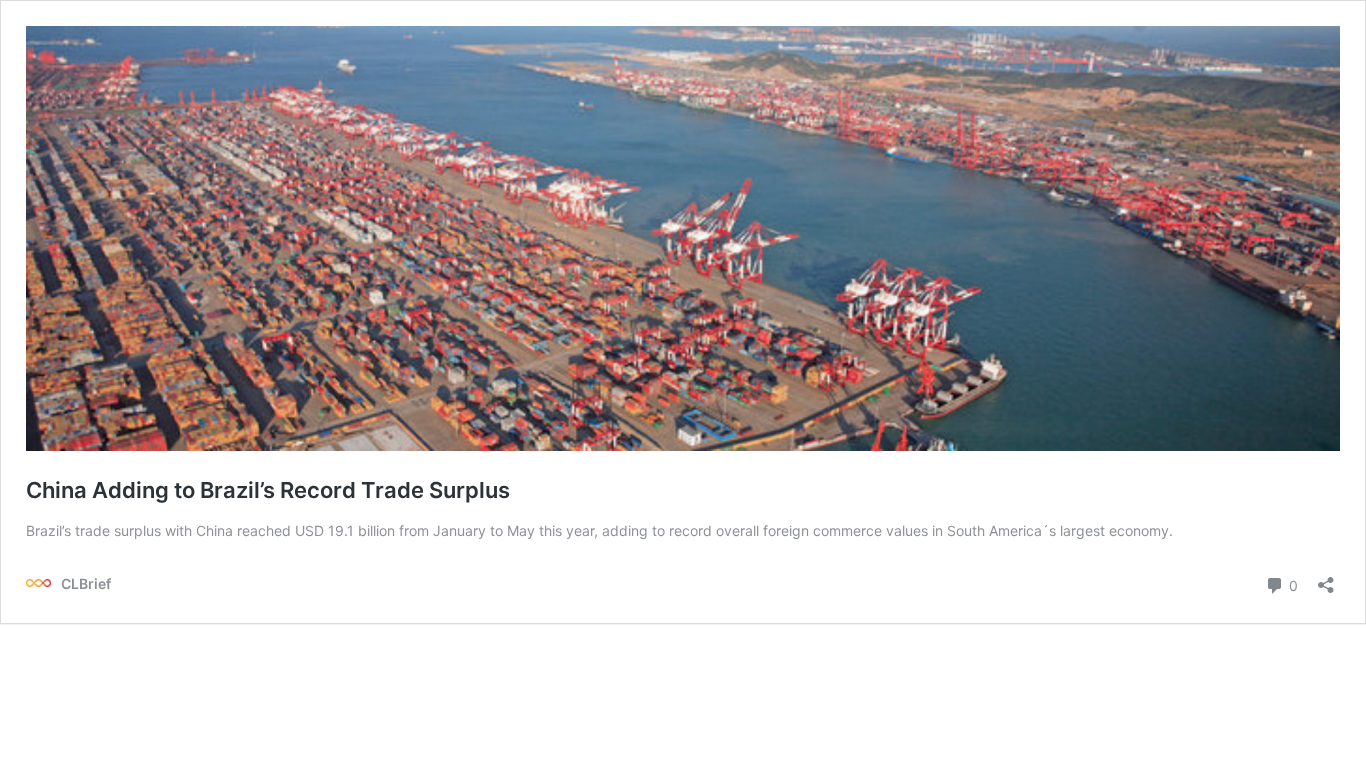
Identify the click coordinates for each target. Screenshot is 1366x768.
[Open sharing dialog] (1326, 578)
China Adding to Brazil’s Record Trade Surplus (268, 490)
